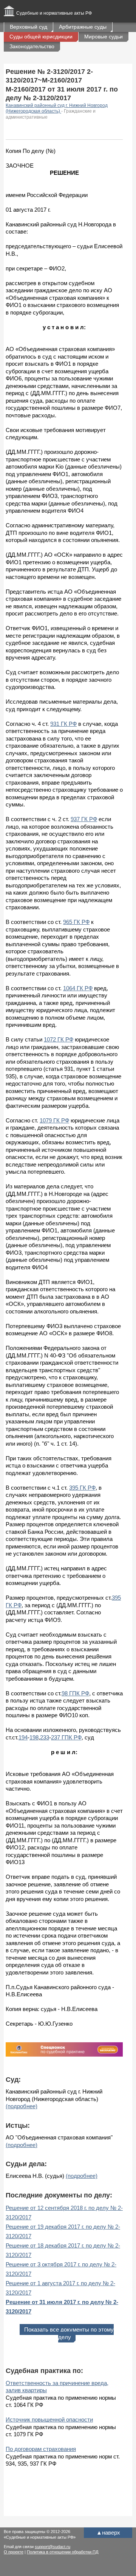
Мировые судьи (104, 37)
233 (45, 1737)
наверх (108, 2532)
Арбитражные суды (83, 27)
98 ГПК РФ (75, 1693)
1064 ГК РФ (78, 988)
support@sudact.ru (53, 2547)
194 (23, 1737)
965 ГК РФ (76, 922)
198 (34, 1737)
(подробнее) (22, 2106)
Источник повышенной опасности (49, 2419)
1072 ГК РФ (59, 1039)
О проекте (14, 2552)
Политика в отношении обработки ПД (63, 2552)
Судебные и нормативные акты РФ (54, 13)
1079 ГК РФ (54, 1120)
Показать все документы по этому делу (69, 2333)
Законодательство (32, 46)
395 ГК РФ (82, 1488)
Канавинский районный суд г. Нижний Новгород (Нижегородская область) (57, 108)
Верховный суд (29, 27)
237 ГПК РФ (66, 1737)
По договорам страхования (41, 2449)
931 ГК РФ (63, 724)
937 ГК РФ (84, 819)
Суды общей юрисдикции (41, 37)
